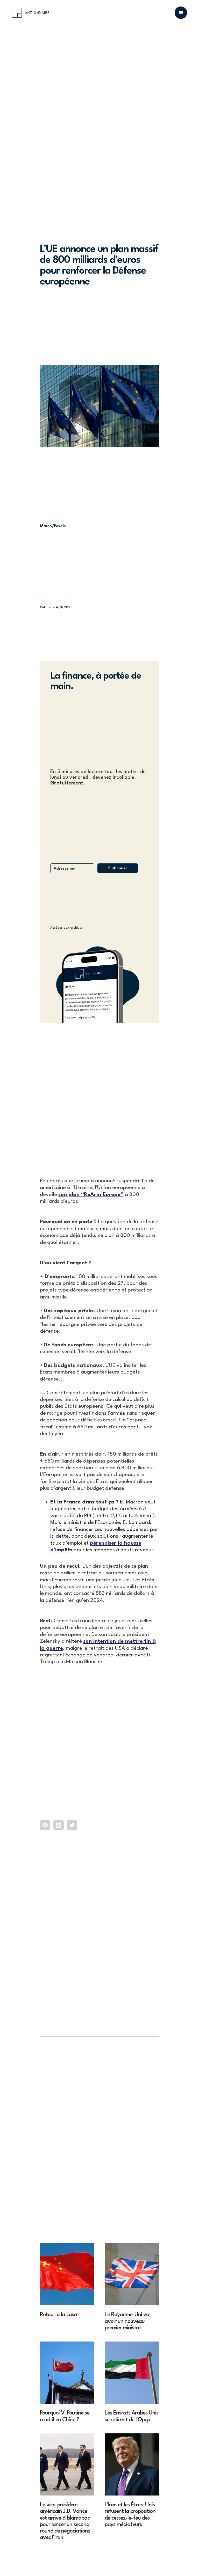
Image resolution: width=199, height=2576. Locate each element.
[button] (181, 13)
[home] (31, 13)
